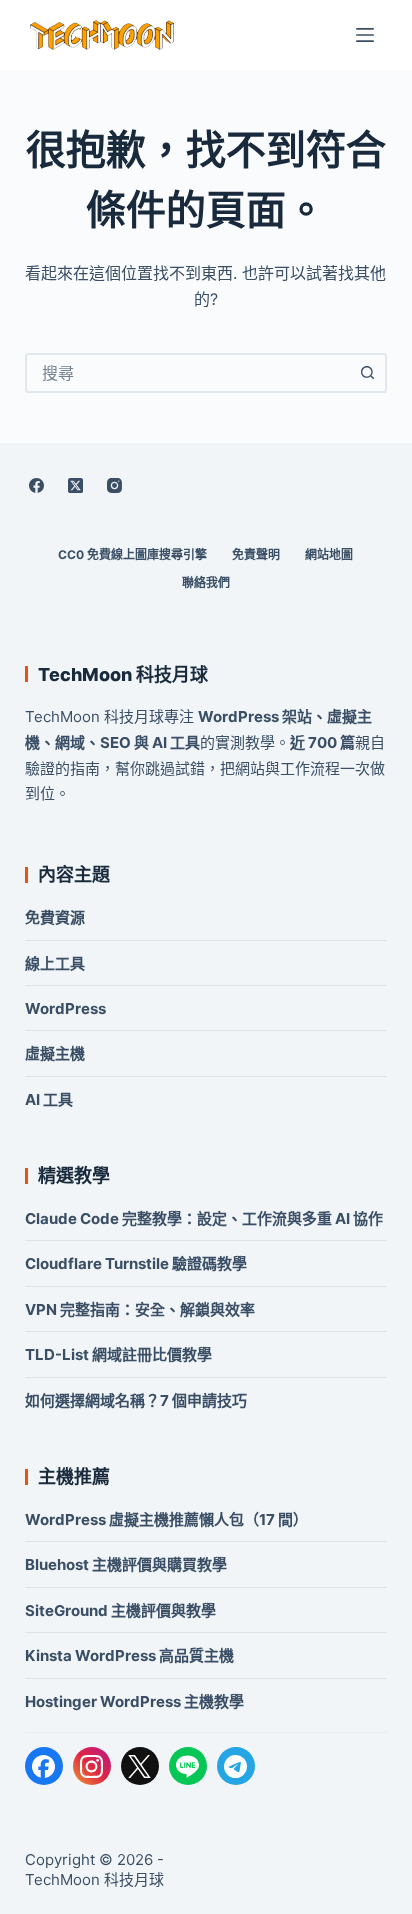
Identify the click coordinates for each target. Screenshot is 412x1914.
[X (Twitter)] (76, 485)
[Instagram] (115, 485)
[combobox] (188, 373)
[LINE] (188, 1766)
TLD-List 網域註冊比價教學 (118, 1354)
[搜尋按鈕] (367, 373)
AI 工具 (49, 1099)
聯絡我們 (206, 582)
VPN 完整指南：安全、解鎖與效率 (140, 1309)
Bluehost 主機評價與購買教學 (126, 1564)
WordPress (65, 1008)
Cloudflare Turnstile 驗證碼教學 (136, 1263)
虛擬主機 (55, 1053)
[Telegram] (236, 1766)
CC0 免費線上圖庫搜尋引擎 (132, 554)
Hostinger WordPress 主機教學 (134, 1701)
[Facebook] (37, 485)
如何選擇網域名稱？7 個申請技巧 (136, 1400)
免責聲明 (256, 554)
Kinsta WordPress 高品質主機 (129, 1655)
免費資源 (55, 917)
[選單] (365, 35)
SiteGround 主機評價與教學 (120, 1610)
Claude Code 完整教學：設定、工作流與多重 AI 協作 (204, 1218)
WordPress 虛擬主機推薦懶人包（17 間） (166, 1519)
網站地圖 (329, 554)
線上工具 (55, 963)
